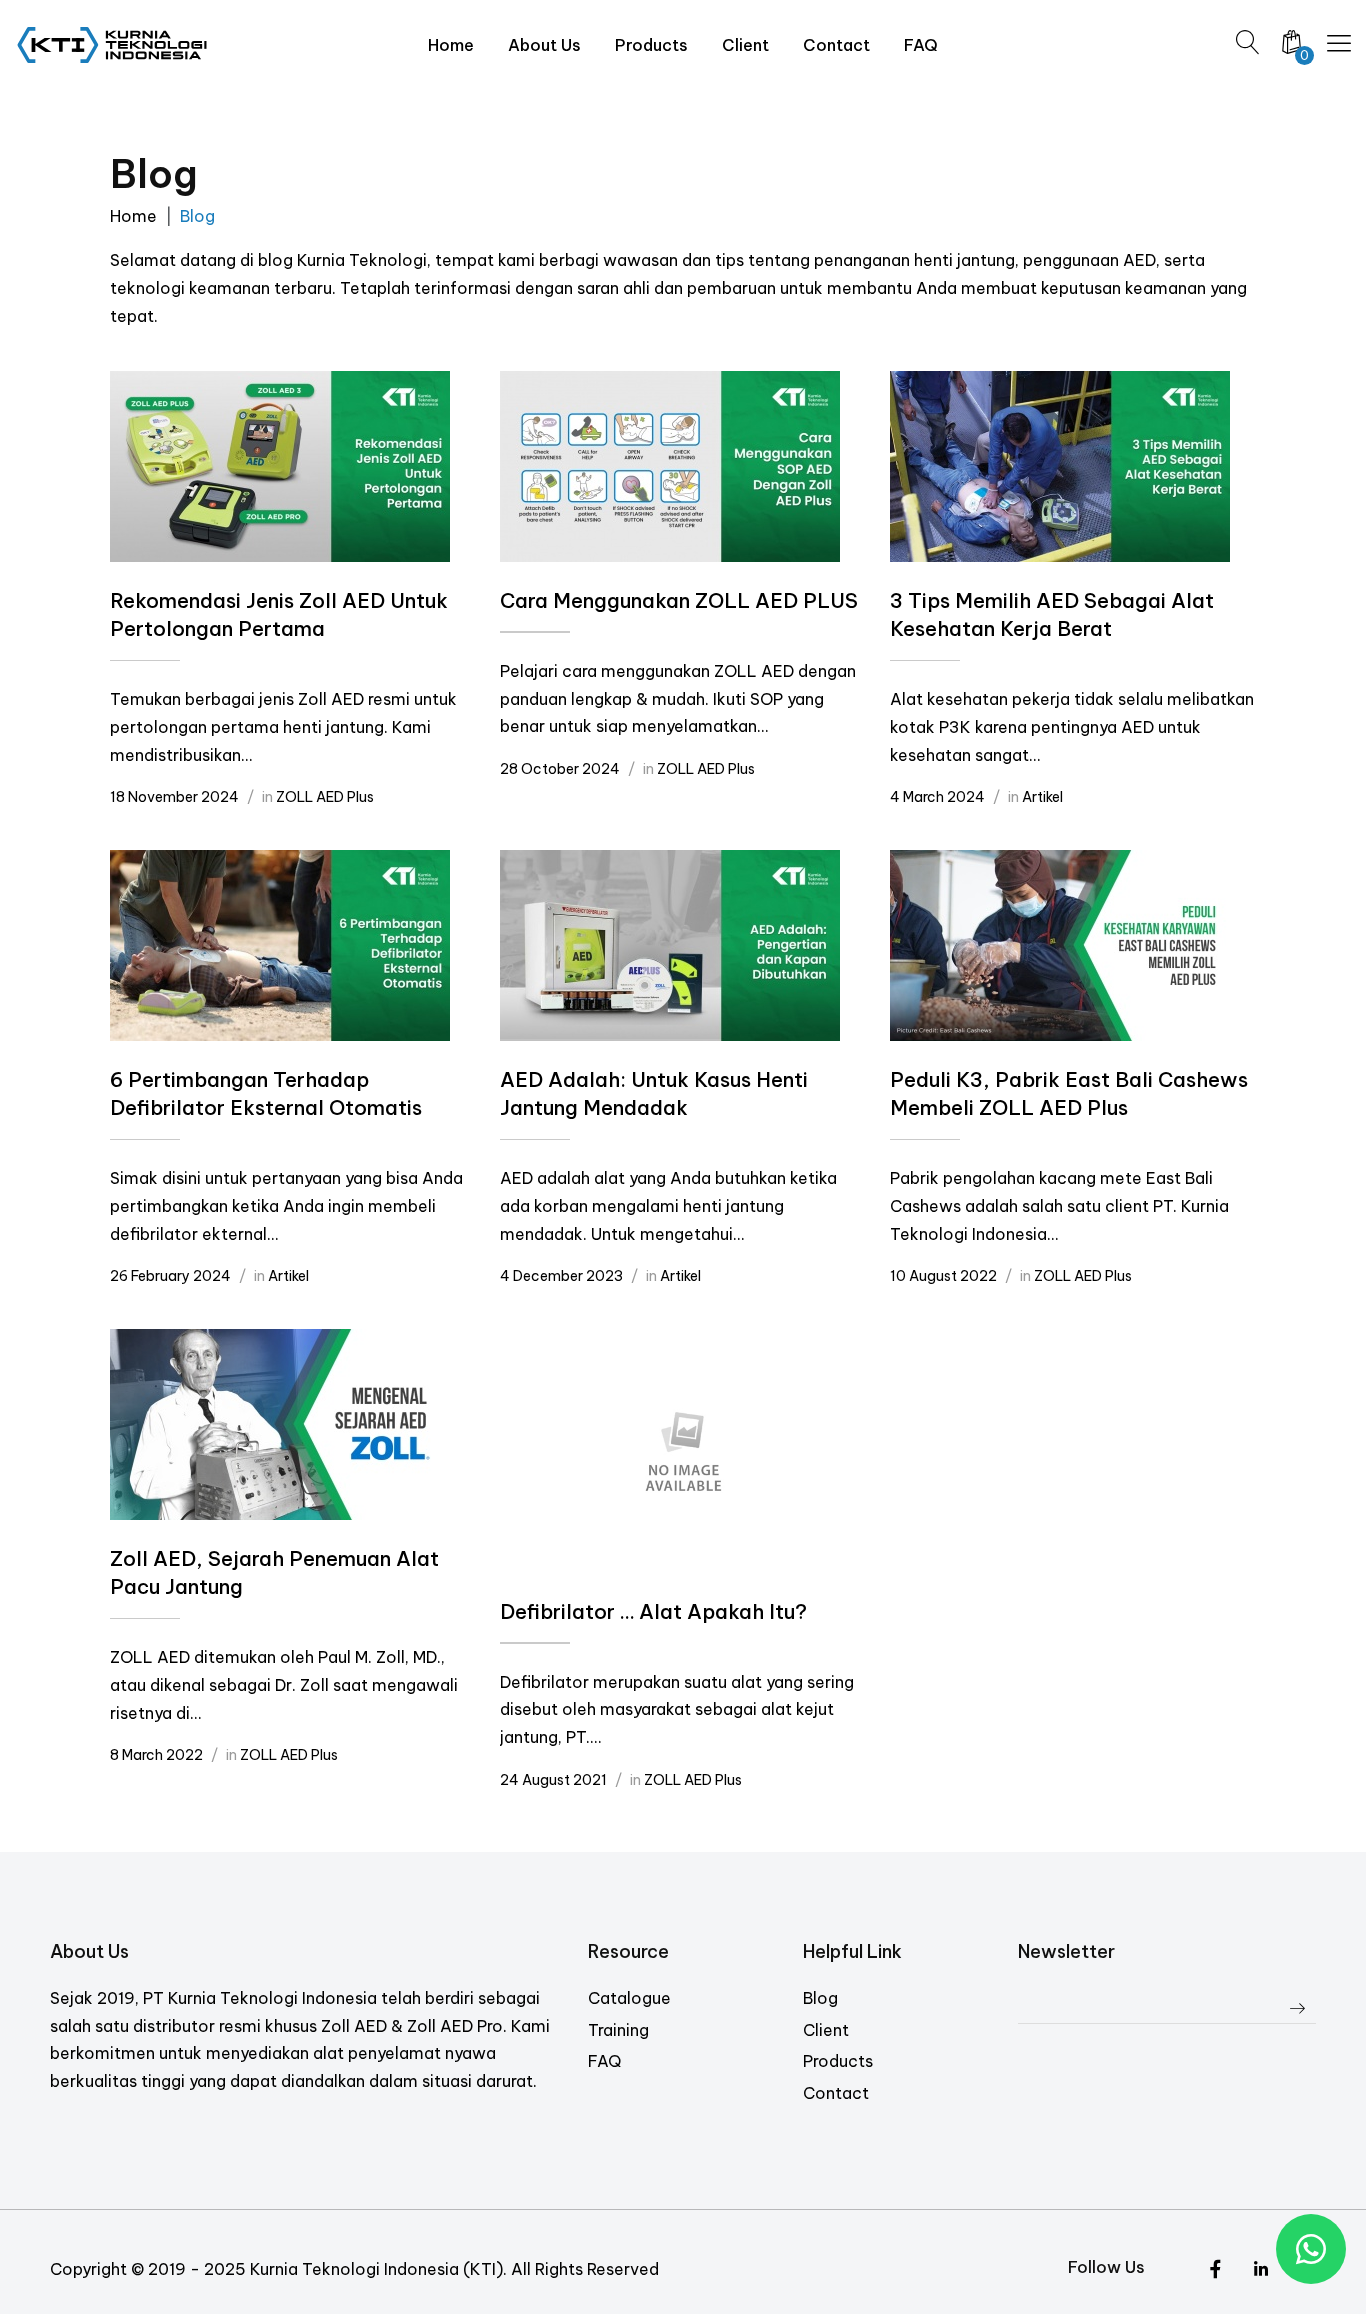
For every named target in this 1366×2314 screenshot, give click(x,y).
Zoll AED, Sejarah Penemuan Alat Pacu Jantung (274, 1572)
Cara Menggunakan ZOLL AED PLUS (679, 600)
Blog (820, 1998)
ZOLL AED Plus (325, 797)
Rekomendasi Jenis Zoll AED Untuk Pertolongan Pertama (279, 614)
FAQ (604, 2061)
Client (826, 2030)
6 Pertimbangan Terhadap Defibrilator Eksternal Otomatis (266, 1093)
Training (618, 2030)
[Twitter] (1215, 2270)
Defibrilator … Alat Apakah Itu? (653, 1611)
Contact (836, 2093)
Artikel (1042, 797)
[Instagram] (1260, 2270)
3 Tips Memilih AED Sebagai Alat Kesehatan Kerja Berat (1052, 614)
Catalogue (629, 1998)
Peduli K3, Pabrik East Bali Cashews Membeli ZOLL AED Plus (1069, 1093)
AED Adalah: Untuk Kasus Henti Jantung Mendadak (654, 1093)
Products (838, 2061)
